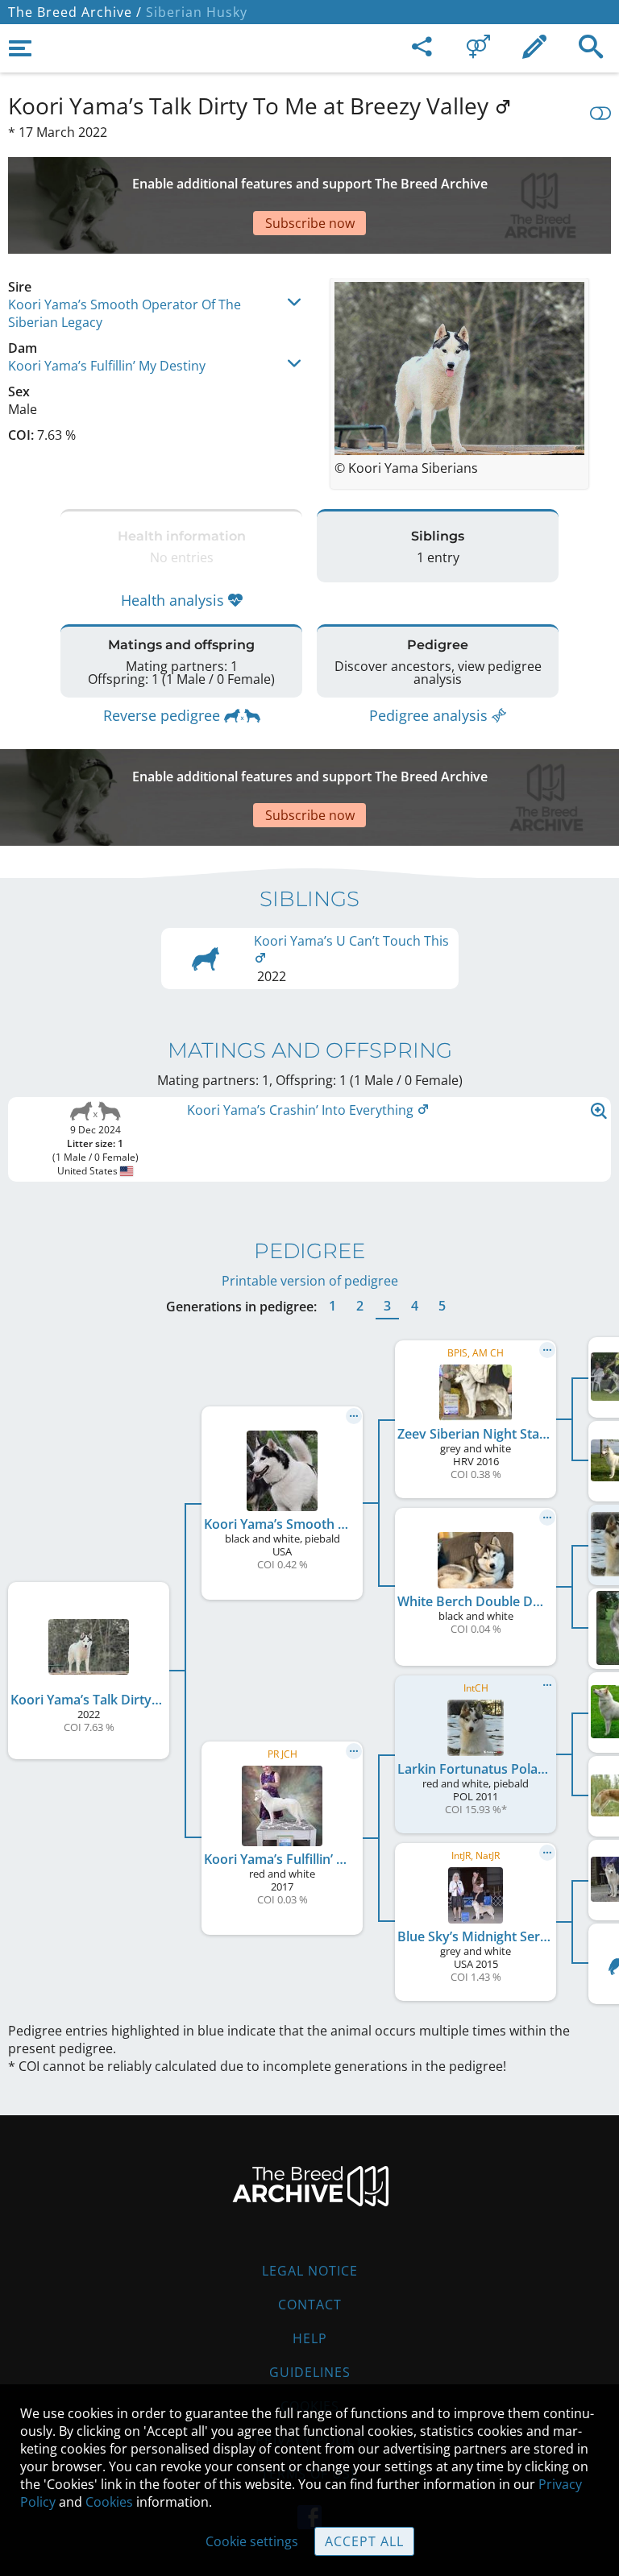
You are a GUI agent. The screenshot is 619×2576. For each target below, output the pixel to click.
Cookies (109, 2502)
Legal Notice (310, 2271)
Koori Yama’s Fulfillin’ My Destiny (107, 366)
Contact (310, 2305)
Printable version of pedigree (310, 1281)
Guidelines (310, 2372)
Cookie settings (252, 2541)
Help (310, 2338)
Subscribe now (310, 223)
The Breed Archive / (75, 12)
